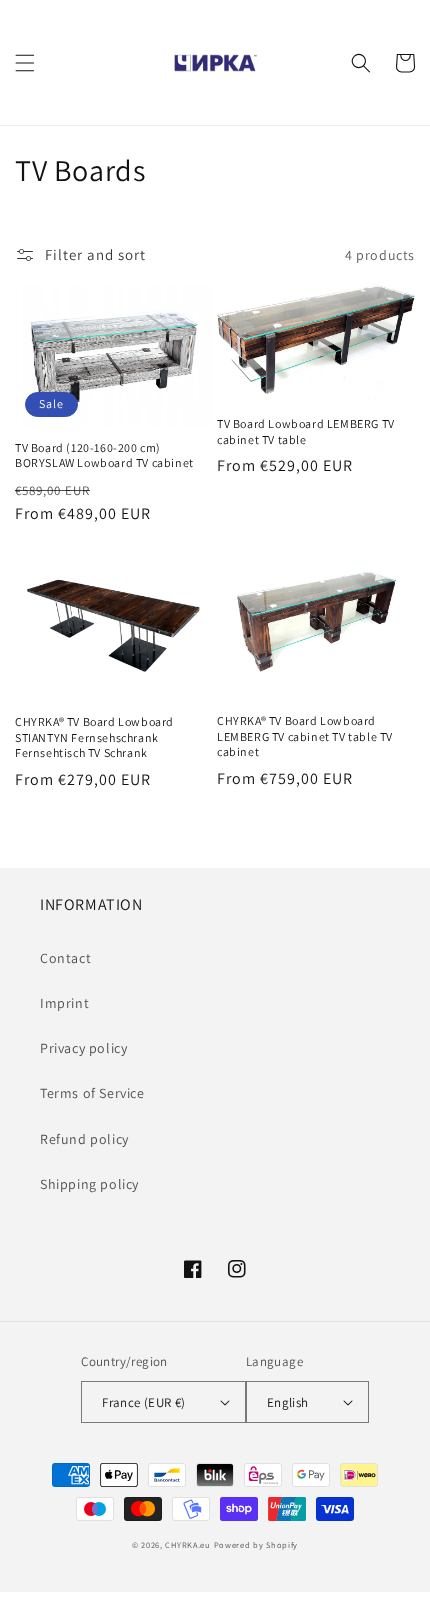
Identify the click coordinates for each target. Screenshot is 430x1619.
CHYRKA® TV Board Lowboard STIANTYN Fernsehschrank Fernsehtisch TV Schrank (94, 737)
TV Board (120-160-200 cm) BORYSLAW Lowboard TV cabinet (104, 455)
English (288, 1402)
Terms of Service (92, 1093)
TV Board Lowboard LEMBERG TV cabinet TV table (306, 431)
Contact (65, 958)
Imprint (64, 1003)
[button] (25, 63)
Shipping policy (89, 1184)
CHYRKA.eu (187, 1544)
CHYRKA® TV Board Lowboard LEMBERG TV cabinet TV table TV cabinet (305, 736)
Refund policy (84, 1139)
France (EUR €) (144, 1402)
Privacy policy (83, 1048)
